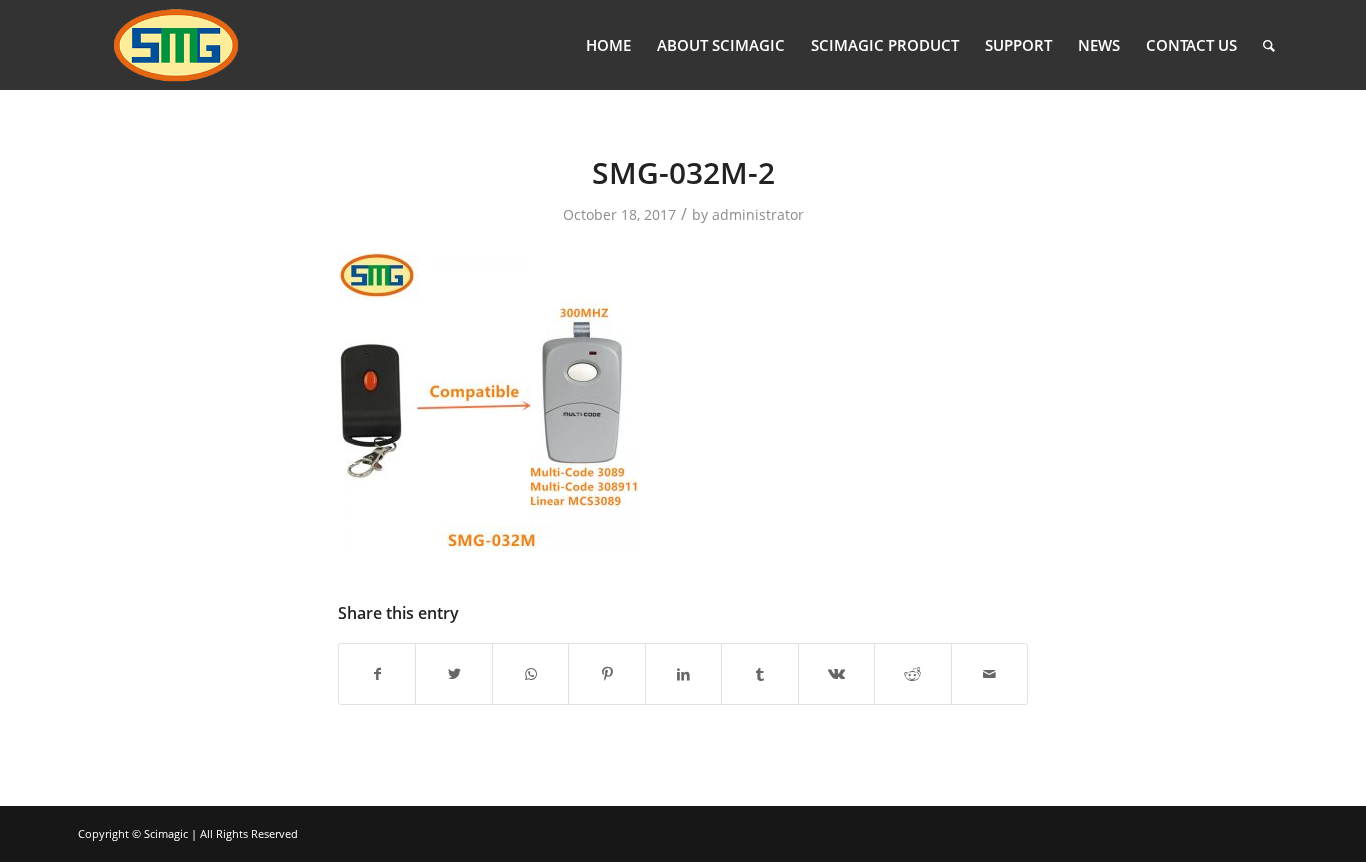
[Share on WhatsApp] (530, 674)
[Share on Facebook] (377, 674)
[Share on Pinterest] (606, 674)
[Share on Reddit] (912, 674)
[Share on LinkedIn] (683, 674)
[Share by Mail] (990, 674)
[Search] (1269, 45)
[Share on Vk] (836, 674)
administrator (758, 214)
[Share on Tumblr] (759, 674)
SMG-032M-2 (683, 172)
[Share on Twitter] (453, 674)
